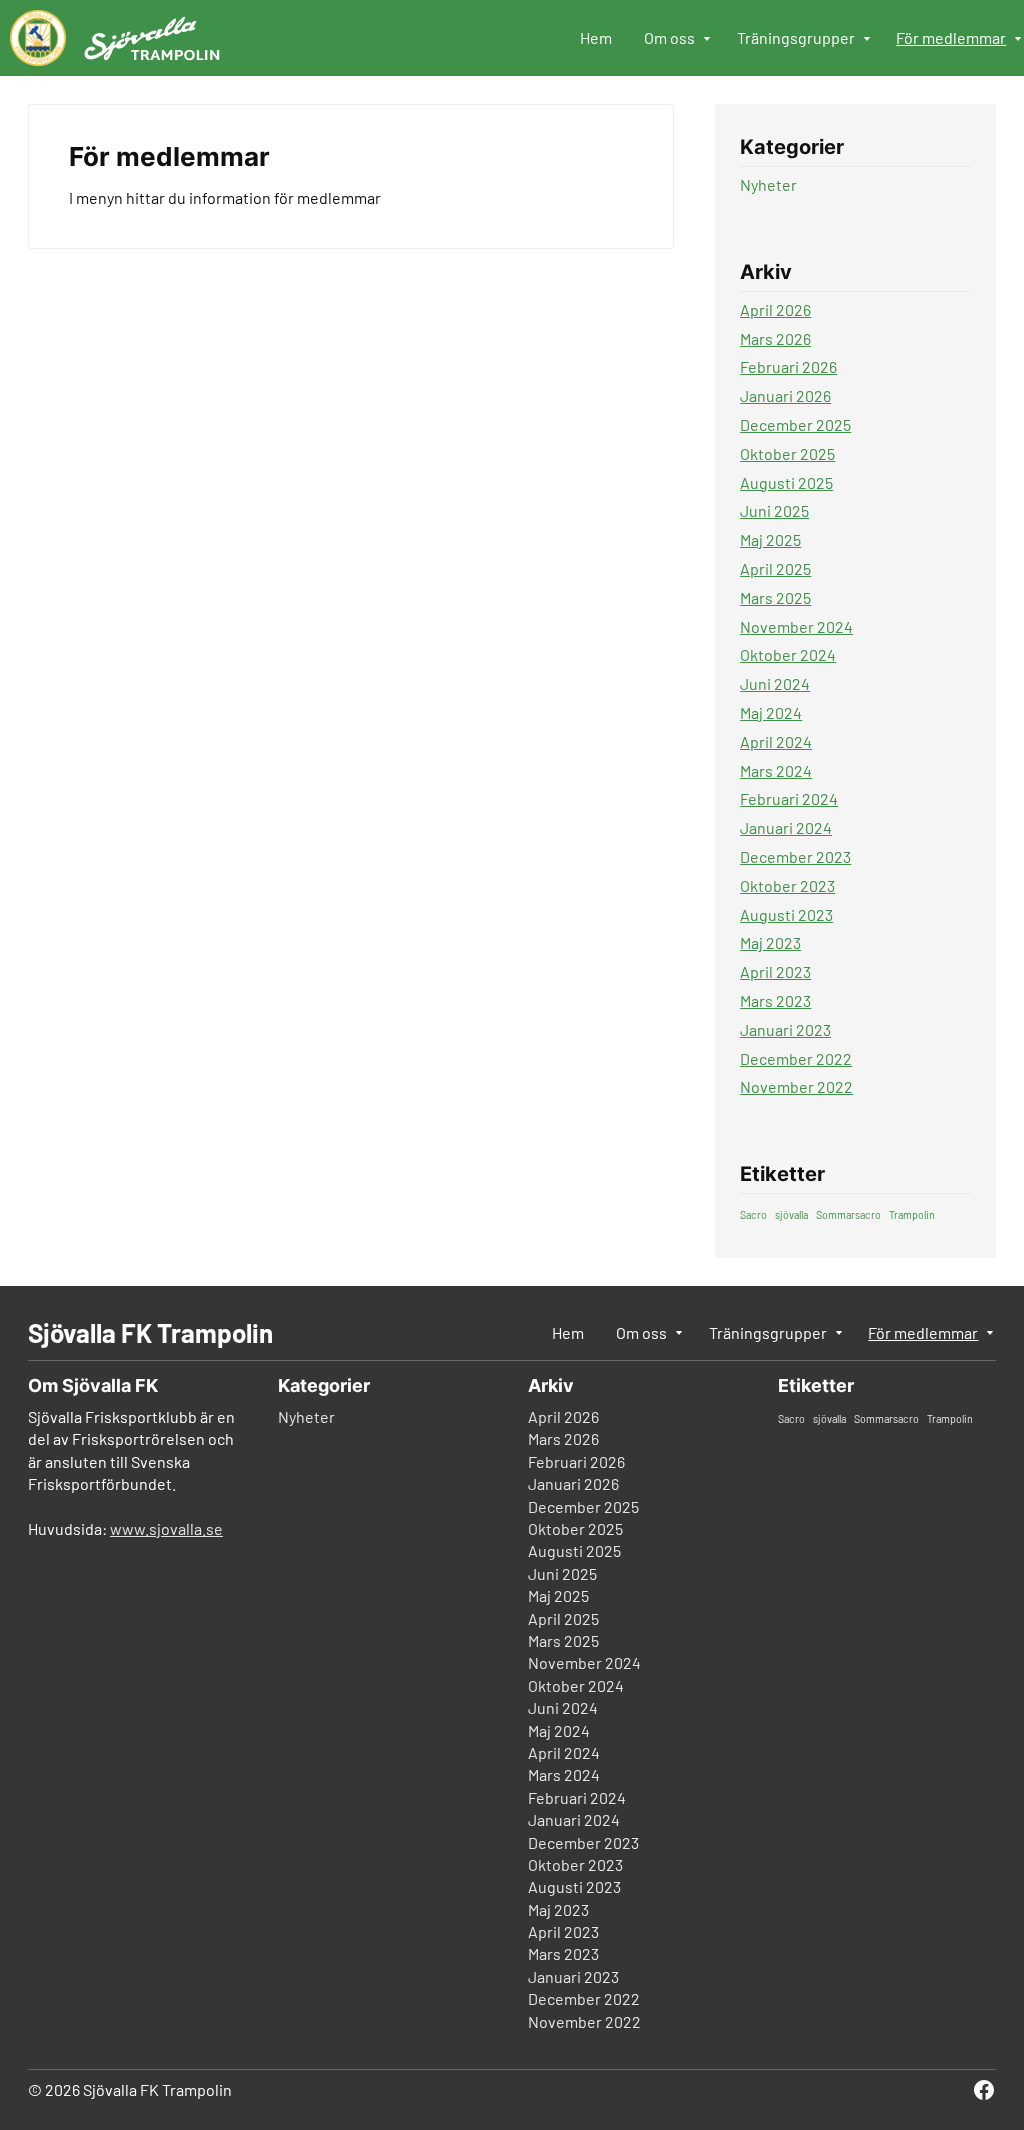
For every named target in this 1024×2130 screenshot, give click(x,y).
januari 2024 (786, 827)
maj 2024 (771, 712)
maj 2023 (770, 942)
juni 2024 (775, 683)
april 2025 (775, 568)
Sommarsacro (848, 1214)
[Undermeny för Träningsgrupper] (868, 40)
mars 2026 (775, 338)
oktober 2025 (787, 453)
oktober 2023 (787, 885)
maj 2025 (770, 539)
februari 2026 (788, 366)
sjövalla (791, 1214)
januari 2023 (785, 1029)
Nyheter (768, 184)
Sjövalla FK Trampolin (150, 1332)
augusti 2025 (786, 482)
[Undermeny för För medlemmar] (1019, 40)
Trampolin (912, 1214)
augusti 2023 (786, 914)
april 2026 (775, 309)
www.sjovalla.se (166, 1528)
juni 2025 (774, 510)
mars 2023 (775, 1000)
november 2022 (796, 1086)
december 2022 (796, 1058)
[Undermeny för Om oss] (708, 40)
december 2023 (795, 856)
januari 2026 (785, 395)
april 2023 (775, 971)
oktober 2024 (788, 654)
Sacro (753, 1214)
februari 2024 (789, 798)
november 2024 (796, 626)
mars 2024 (776, 770)
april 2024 (776, 741)
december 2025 (795, 424)
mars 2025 (775, 597)
